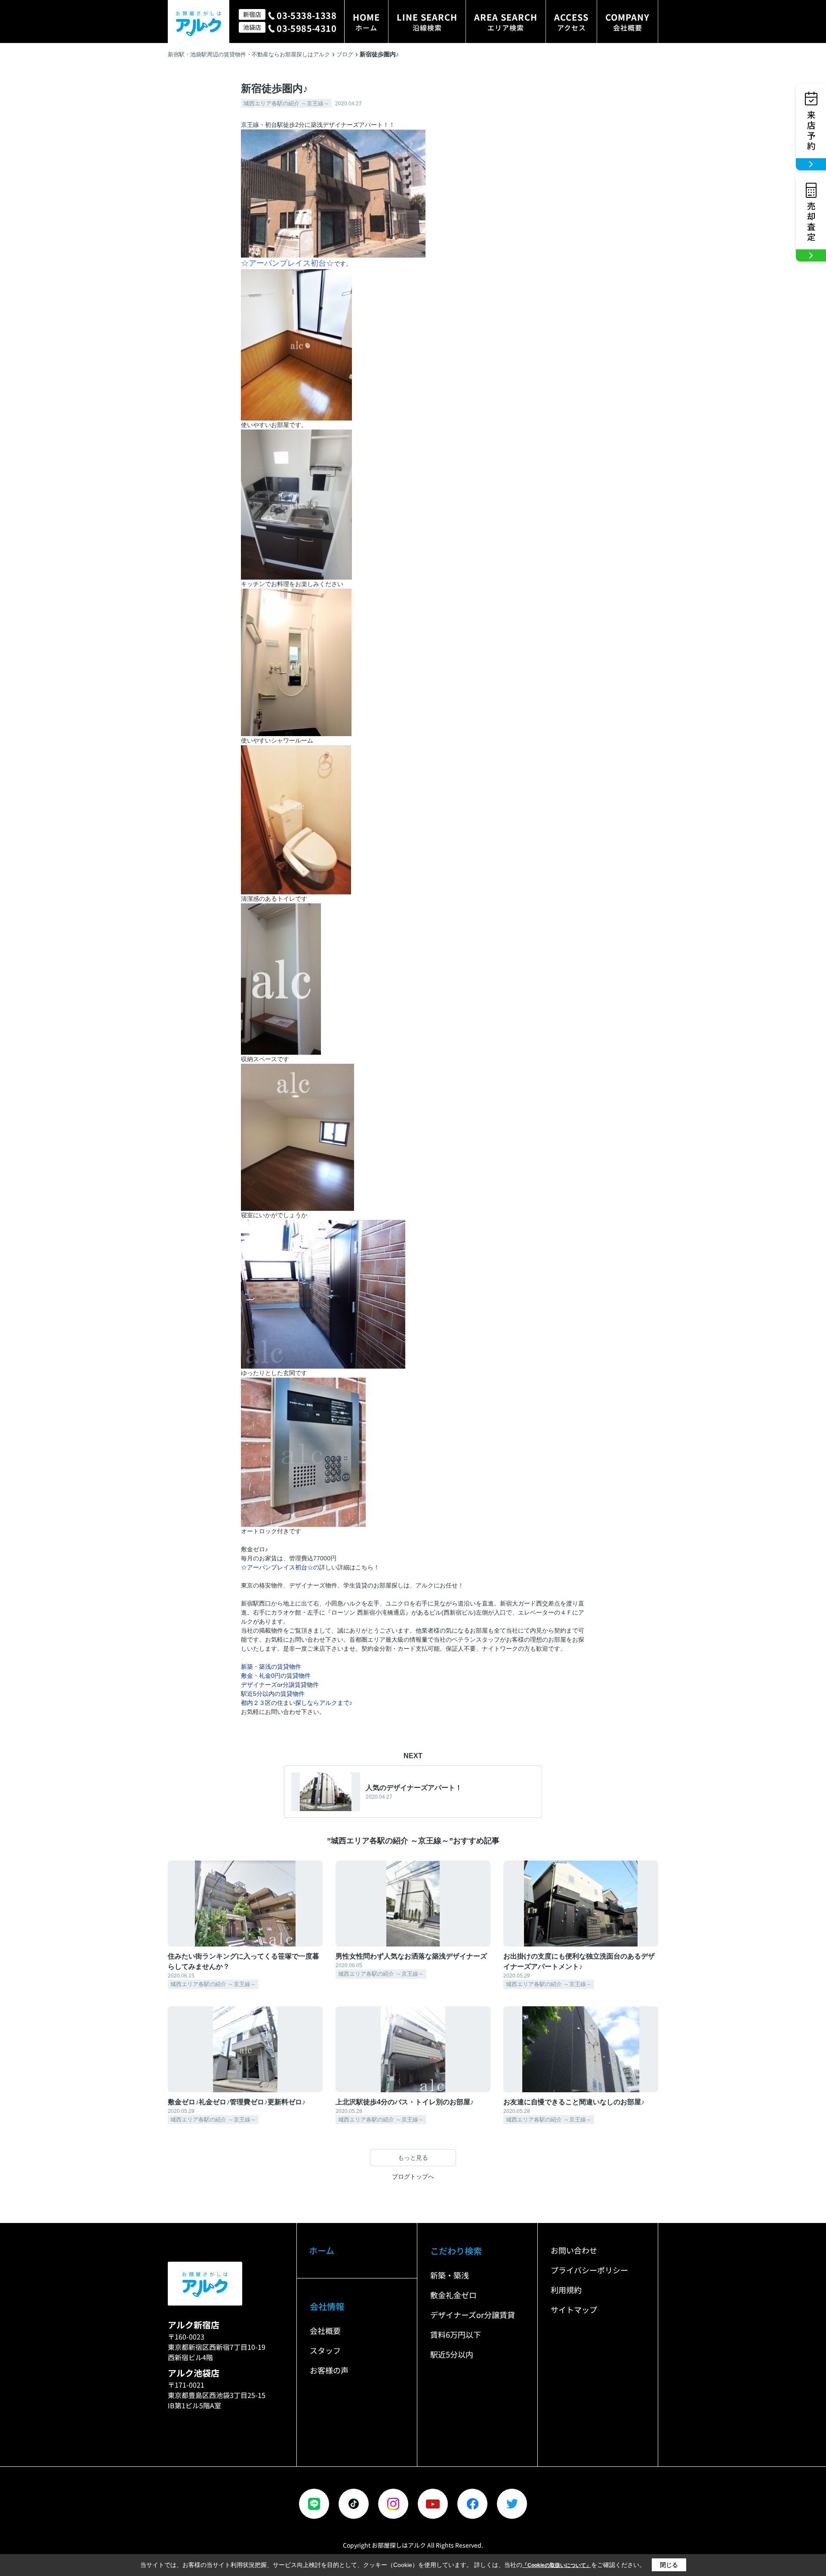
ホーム (322, 2250)
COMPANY (627, 22)
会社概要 (325, 2330)
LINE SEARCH (427, 22)
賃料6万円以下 (456, 2334)
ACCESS (571, 22)
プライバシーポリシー (589, 2270)
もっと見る (413, 2158)
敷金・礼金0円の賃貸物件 (276, 1676)
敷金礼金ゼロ (453, 2295)
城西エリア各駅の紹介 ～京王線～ (286, 103)
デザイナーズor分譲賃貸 (473, 2315)
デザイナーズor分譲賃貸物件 (280, 1685)
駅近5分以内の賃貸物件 (273, 1694)
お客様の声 (329, 2370)
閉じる (669, 2565)
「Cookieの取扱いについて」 (557, 2565)
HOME (366, 22)
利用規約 (566, 2290)
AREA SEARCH (506, 22)
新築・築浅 (450, 2275)
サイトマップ (574, 2309)
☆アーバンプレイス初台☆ (277, 1567)
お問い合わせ (574, 2250)
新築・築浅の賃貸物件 (271, 1667)
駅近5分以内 (452, 2354)
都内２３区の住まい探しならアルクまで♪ (297, 1703)
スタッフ (325, 2350)
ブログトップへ (413, 2177)
